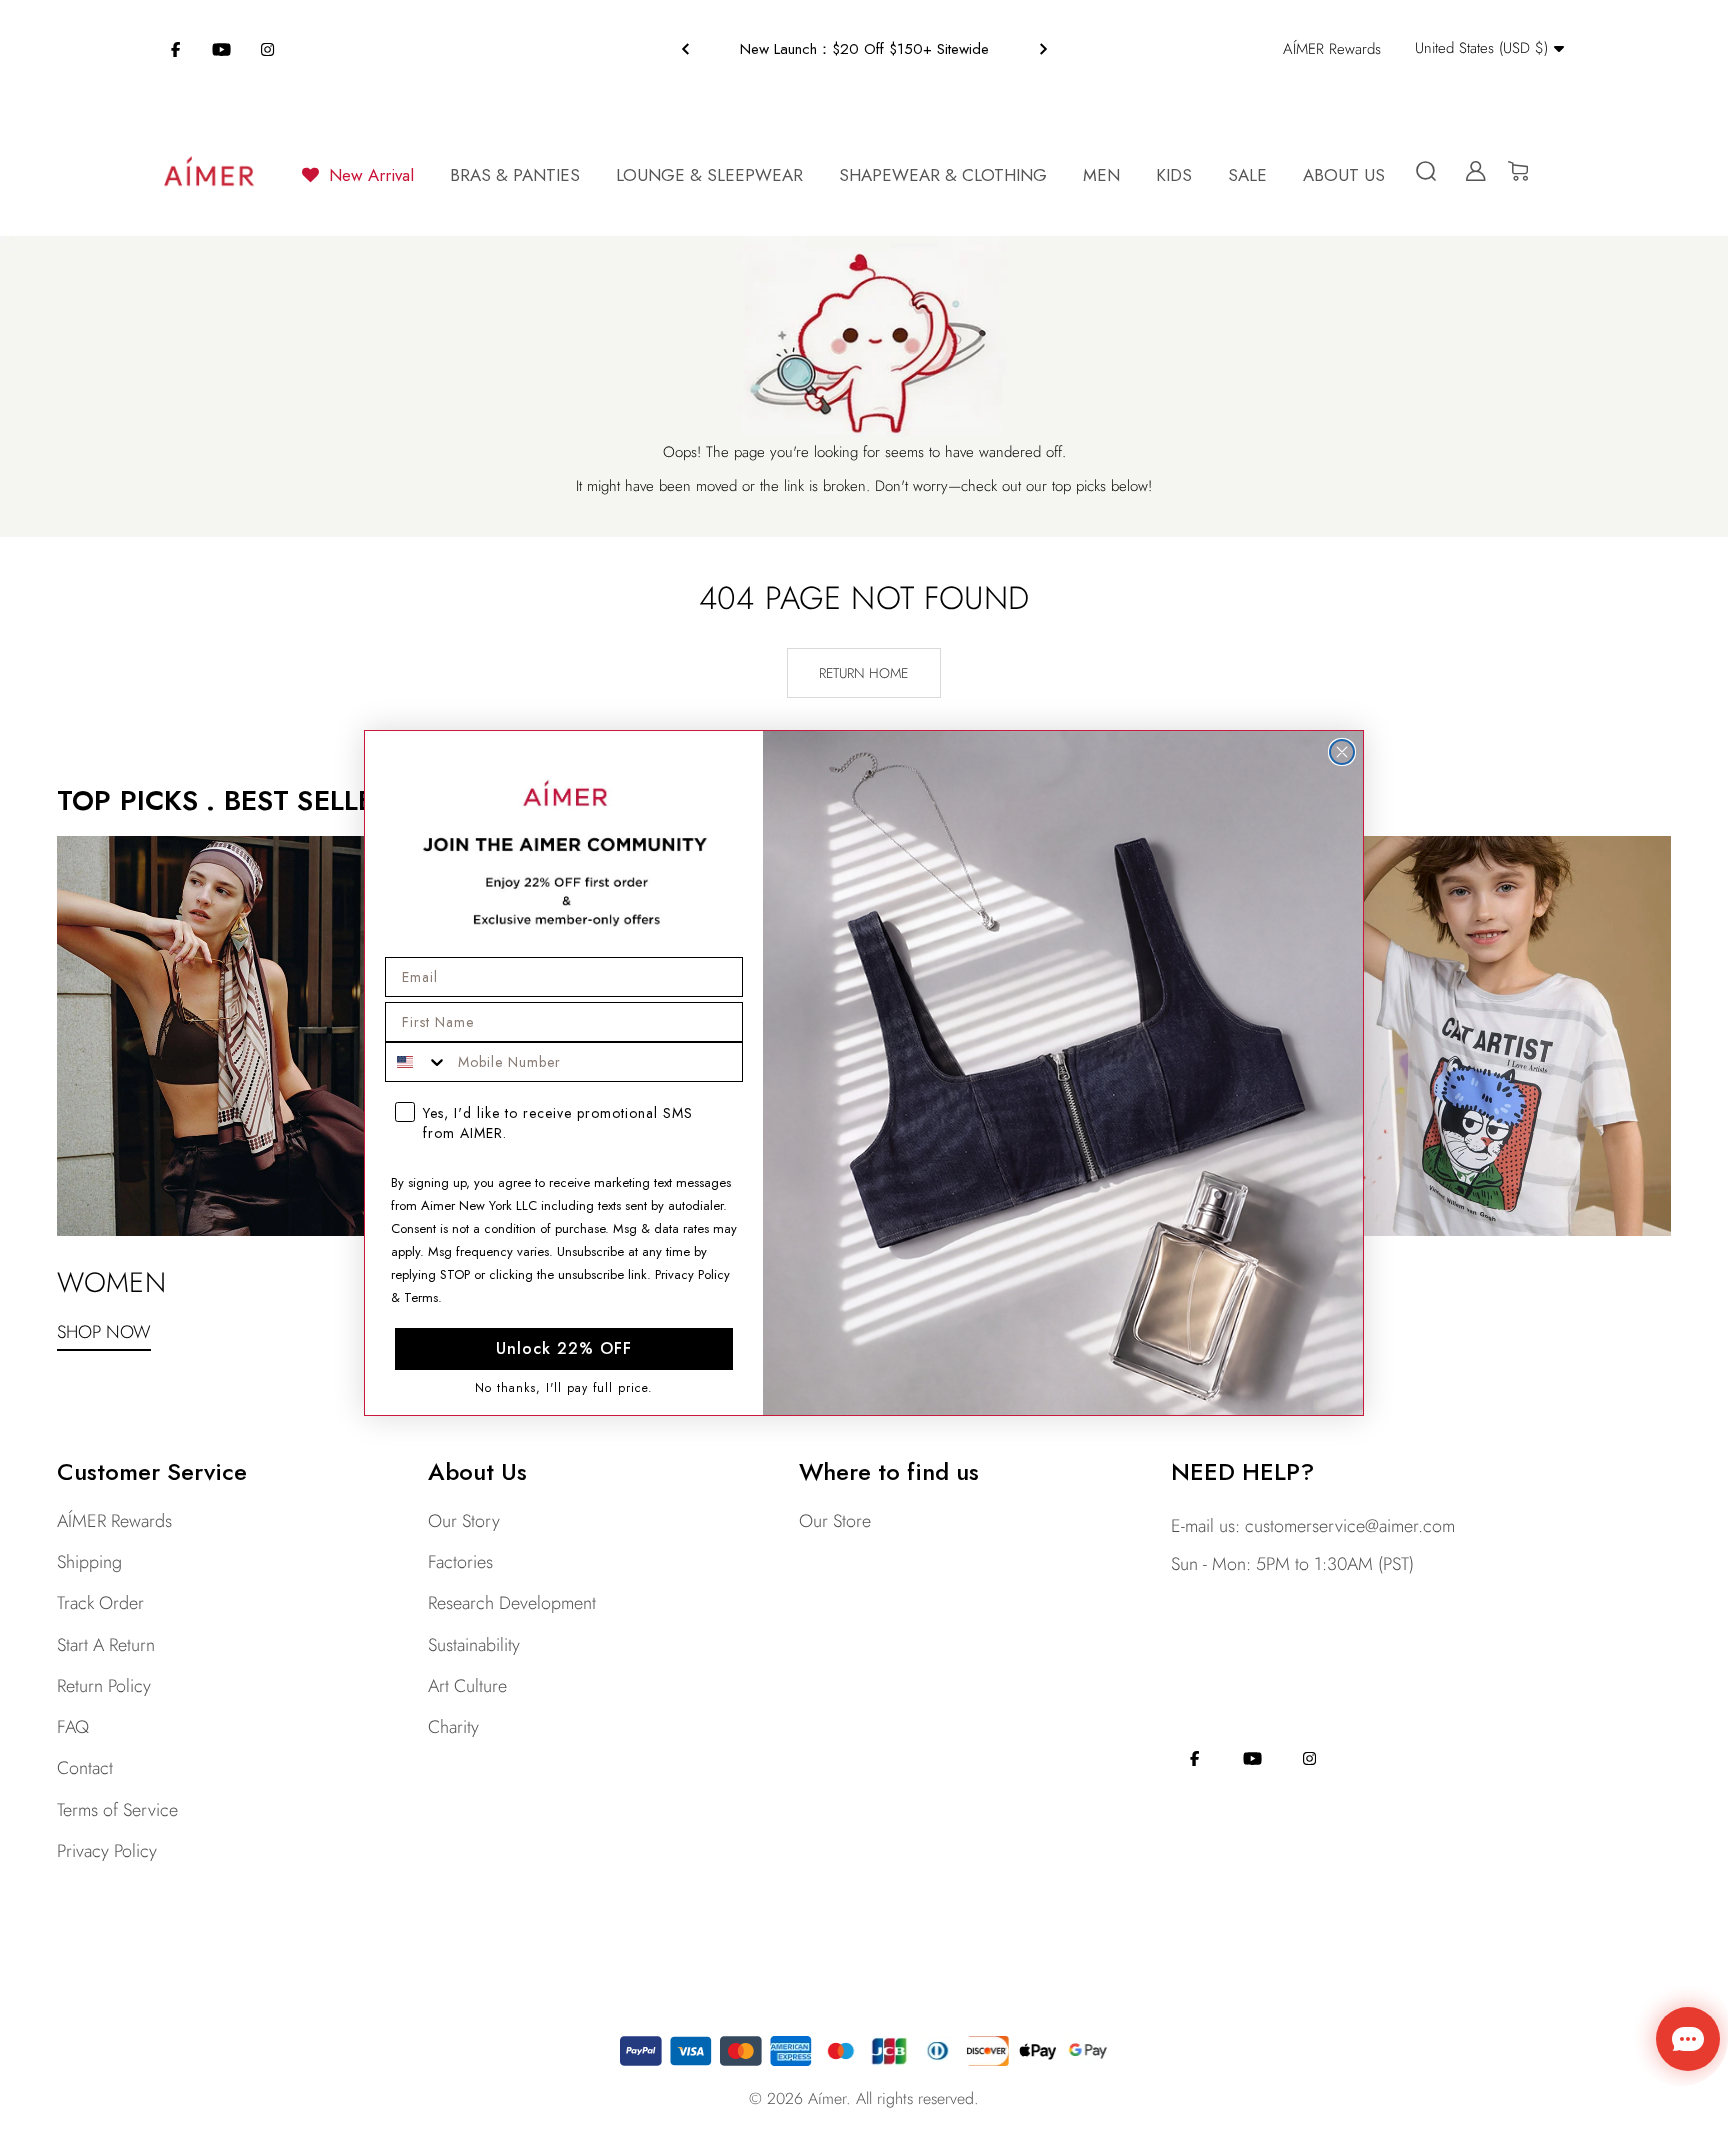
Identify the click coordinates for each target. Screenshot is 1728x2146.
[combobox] (417, 1062)
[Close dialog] (1342, 752)
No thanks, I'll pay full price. (564, 1387)
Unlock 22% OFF (564, 1348)
